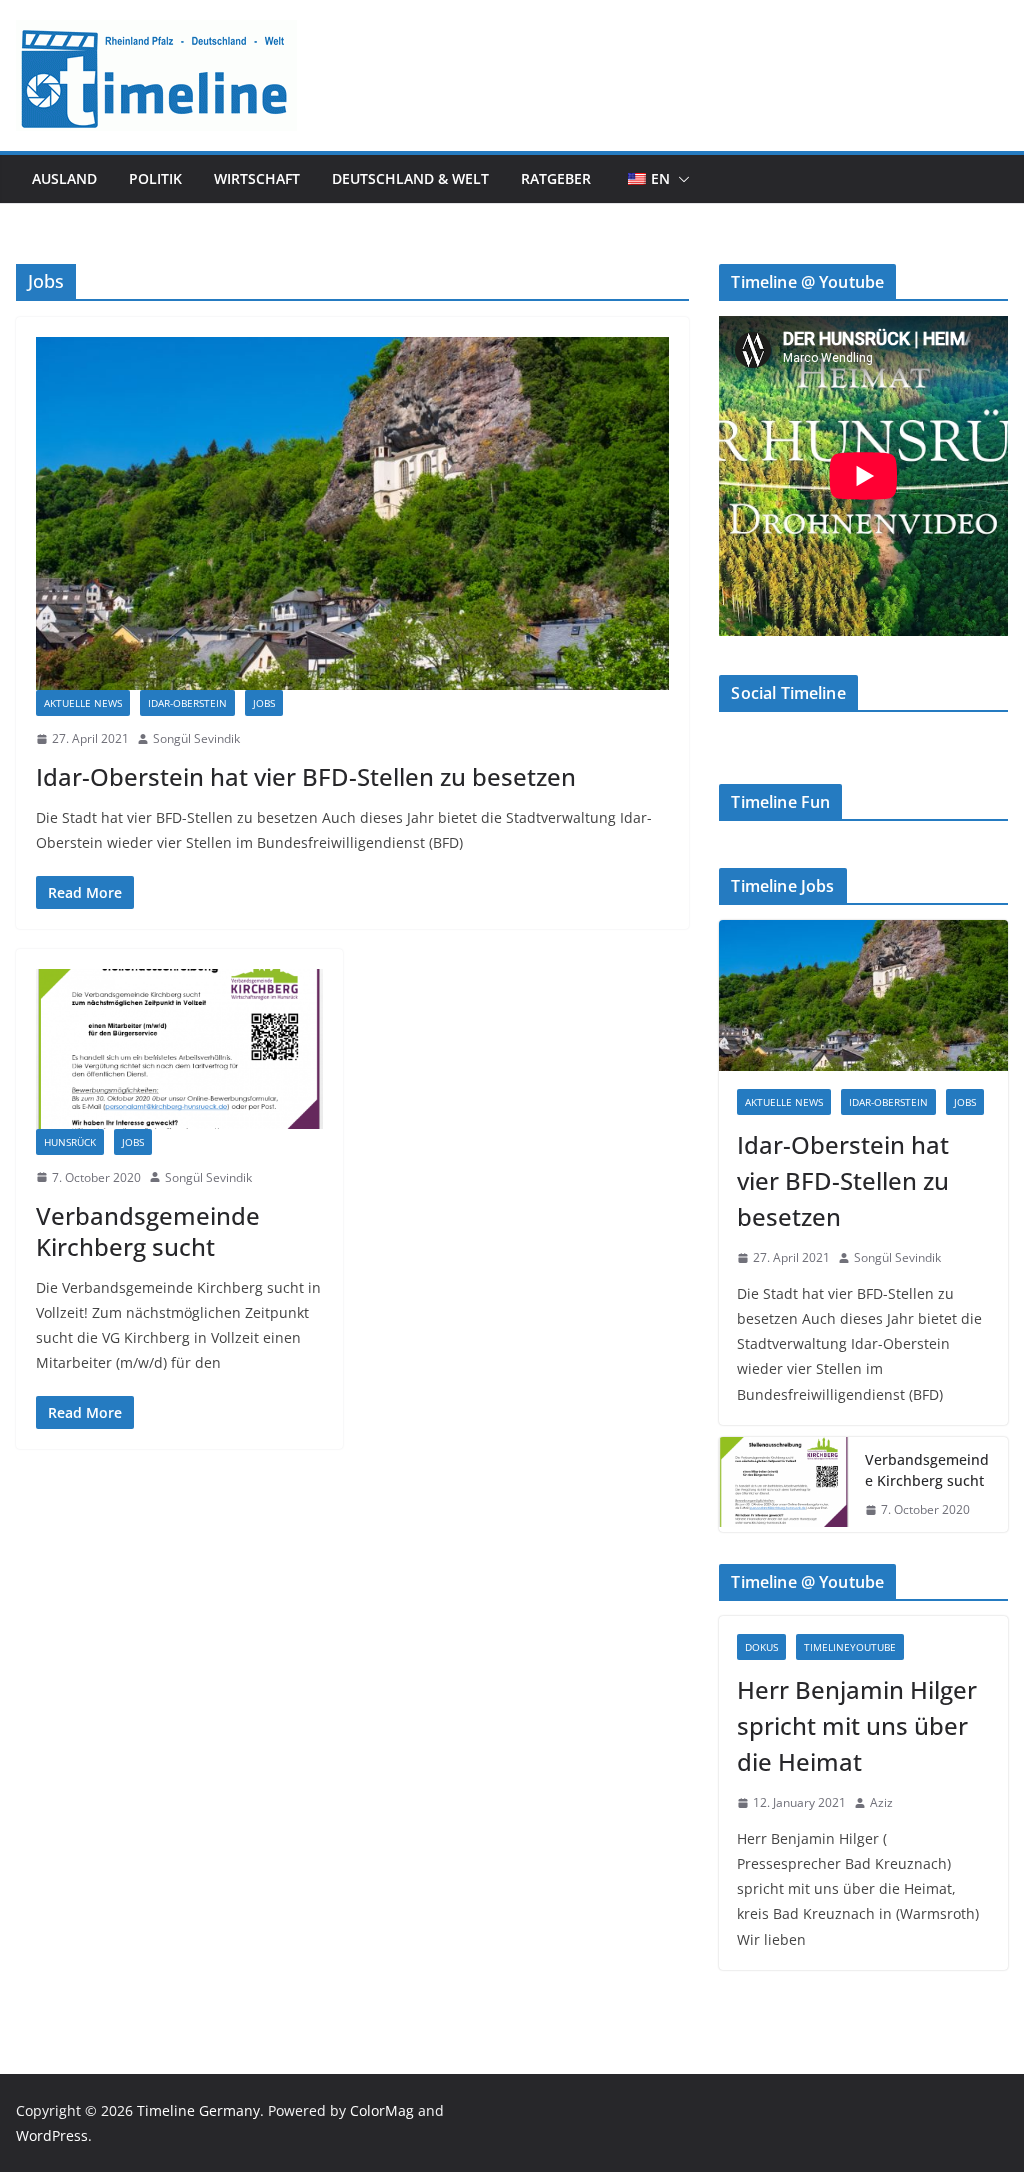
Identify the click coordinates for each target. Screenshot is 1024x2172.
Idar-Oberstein (187, 703)
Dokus (761, 1647)
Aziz (881, 1802)
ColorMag (382, 2110)
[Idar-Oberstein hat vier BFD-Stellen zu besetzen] (352, 513)
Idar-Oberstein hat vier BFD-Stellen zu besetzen (306, 776)
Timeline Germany (198, 2110)
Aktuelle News (83, 703)
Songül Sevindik (196, 738)
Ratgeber (556, 178)
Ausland (64, 178)
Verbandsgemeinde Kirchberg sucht (148, 1231)
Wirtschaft (257, 178)
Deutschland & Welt (410, 178)
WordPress (52, 2135)
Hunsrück (70, 1142)
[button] (680, 179)
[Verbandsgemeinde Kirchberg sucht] (179, 1048)
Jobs (264, 703)
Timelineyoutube (850, 1647)
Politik (155, 178)
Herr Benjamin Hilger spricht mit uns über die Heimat (857, 1725)
